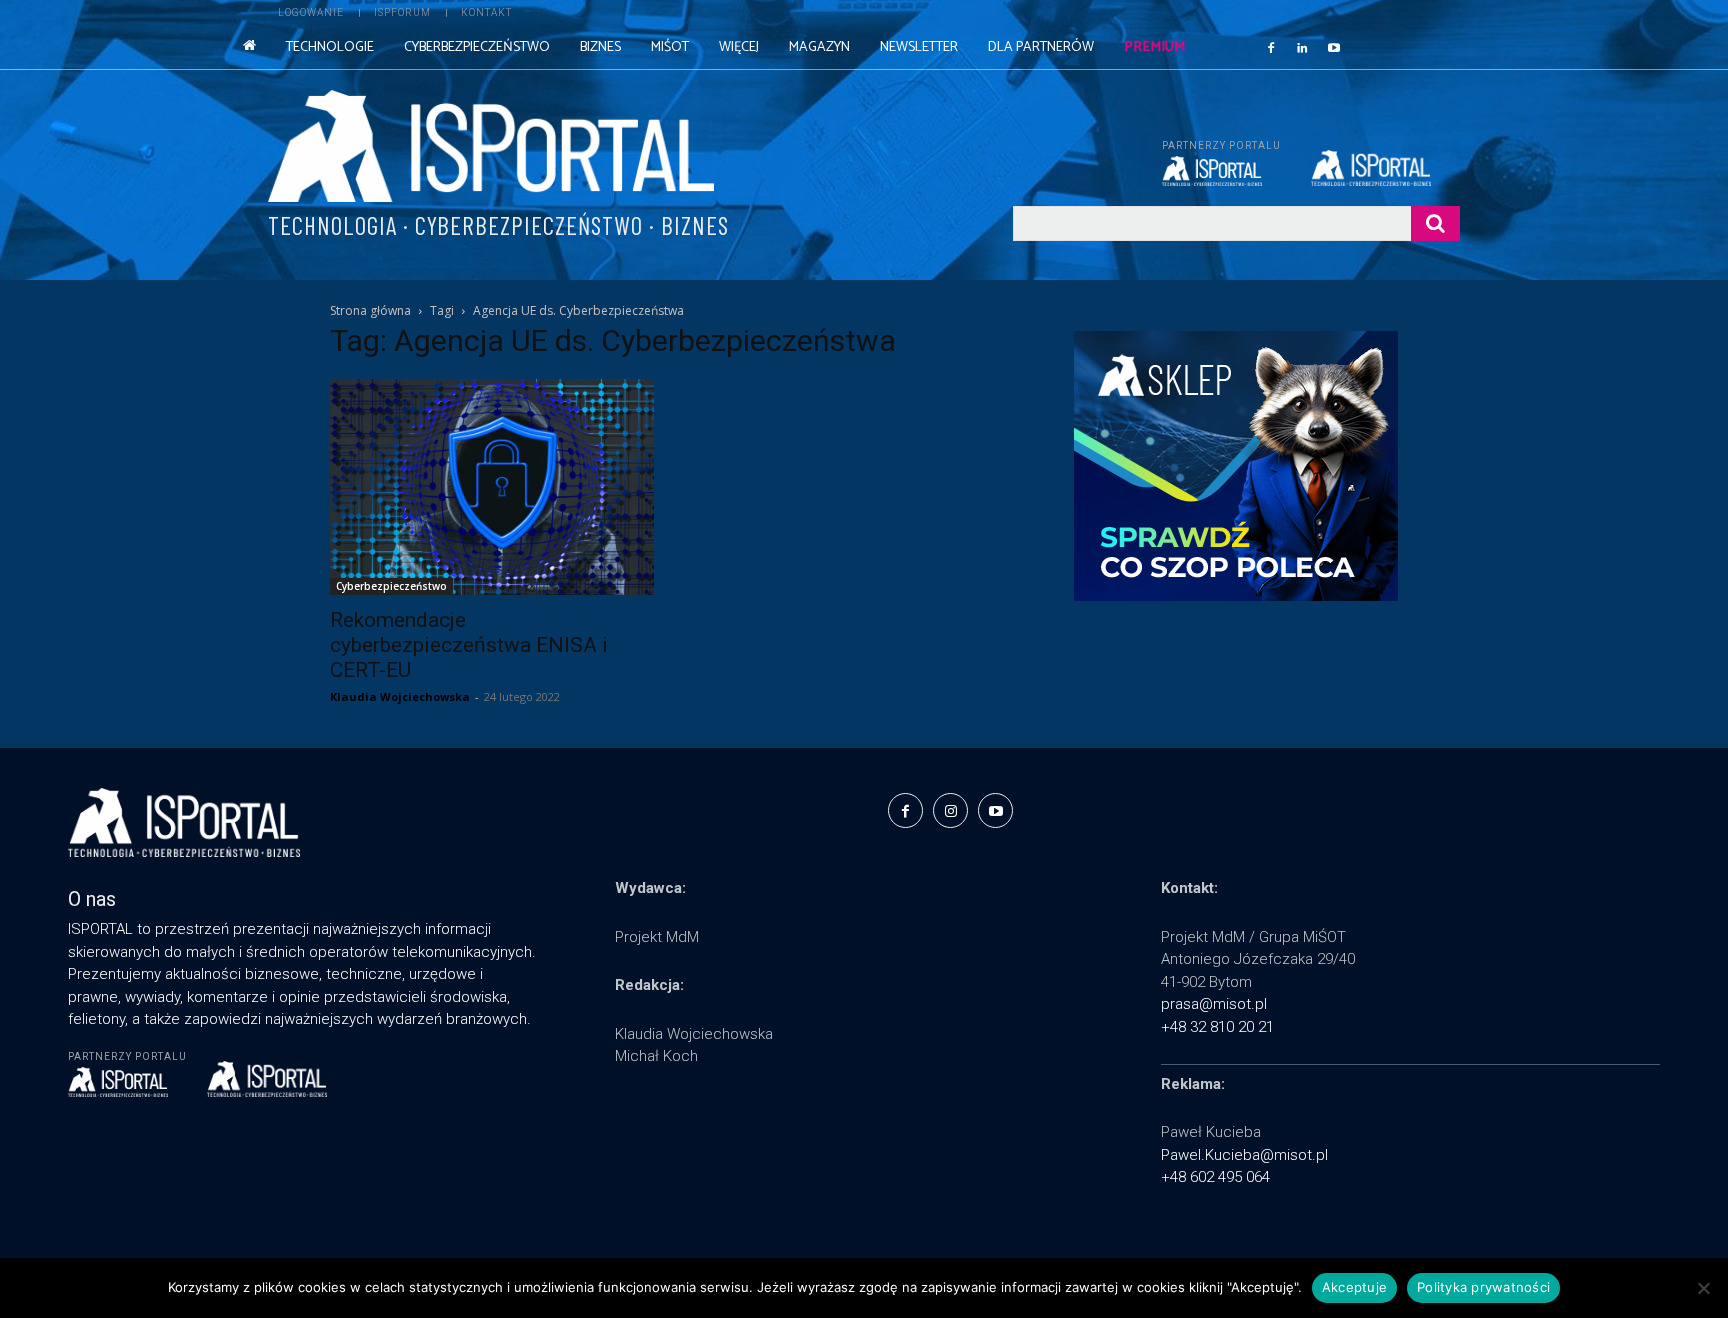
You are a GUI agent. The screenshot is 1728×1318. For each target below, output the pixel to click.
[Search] (1435, 223)
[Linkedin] (1303, 47)
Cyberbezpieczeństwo (391, 586)
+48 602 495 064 (1215, 1177)
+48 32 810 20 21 (1217, 1027)
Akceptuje (1354, 1287)
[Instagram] (950, 810)
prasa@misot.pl (1214, 1004)
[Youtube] (1334, 47)
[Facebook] (1271, 47)
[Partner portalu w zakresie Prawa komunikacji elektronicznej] (1385, 168)
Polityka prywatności (1483, 1287)
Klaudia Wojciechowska (400, 696)
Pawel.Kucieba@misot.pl (1244, 1155)
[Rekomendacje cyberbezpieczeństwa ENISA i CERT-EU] (492, 487)
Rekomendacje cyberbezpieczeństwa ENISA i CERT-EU (469, 645)
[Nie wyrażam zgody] (1703, 1288)
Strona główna (370, 310)
